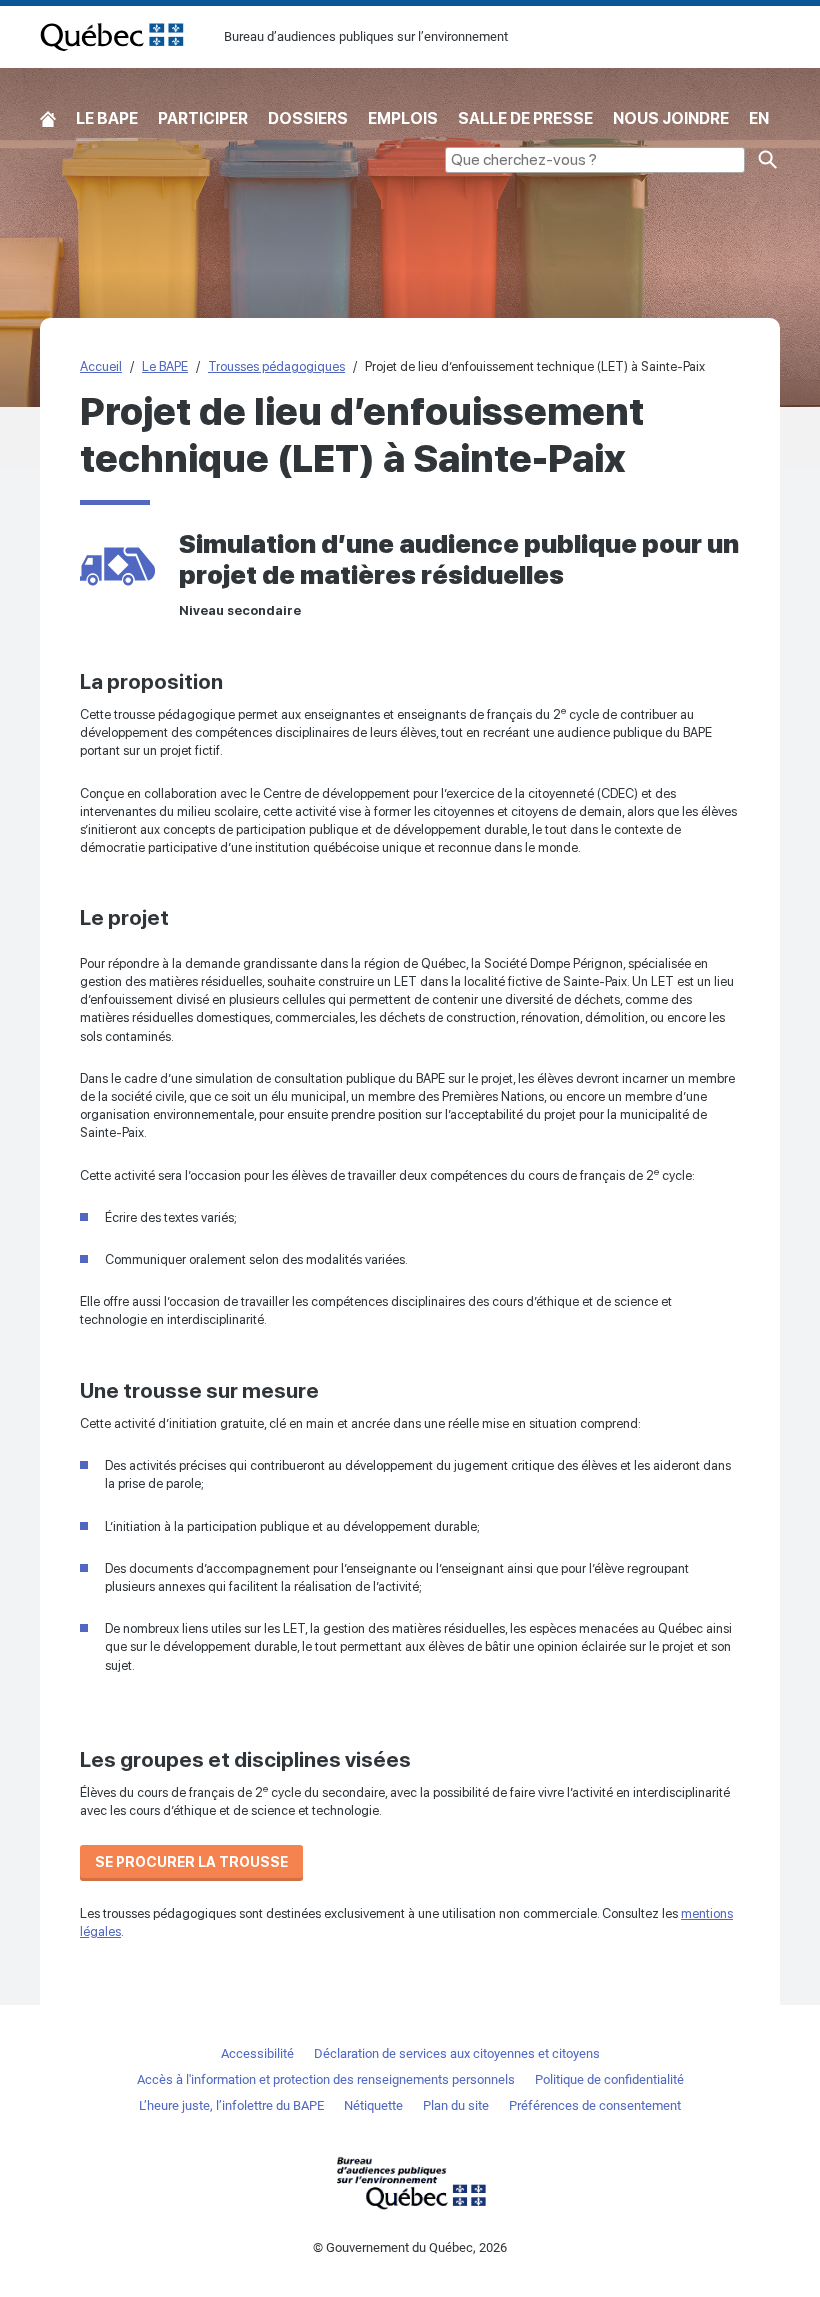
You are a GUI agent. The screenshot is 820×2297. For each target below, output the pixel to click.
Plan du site (456, 2105)
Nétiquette (373, 2105)
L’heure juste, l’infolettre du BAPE (231, 2105)
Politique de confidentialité (609, 2079)
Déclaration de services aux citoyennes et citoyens (457, 2053)
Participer (203, 118)
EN (759, 118)
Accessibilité (257, 2053)
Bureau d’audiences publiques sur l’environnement (112, 37)
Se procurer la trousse (191, 1862)
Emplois (403, 118)
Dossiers (308, 118)
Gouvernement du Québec (410, 2182)
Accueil (48, 119)
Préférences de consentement (595, 2105)
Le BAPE (107, 118)
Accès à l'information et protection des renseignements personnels (326, 2079)
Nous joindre (671, 118)
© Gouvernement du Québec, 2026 (410, 2247)
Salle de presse (525, 118)
